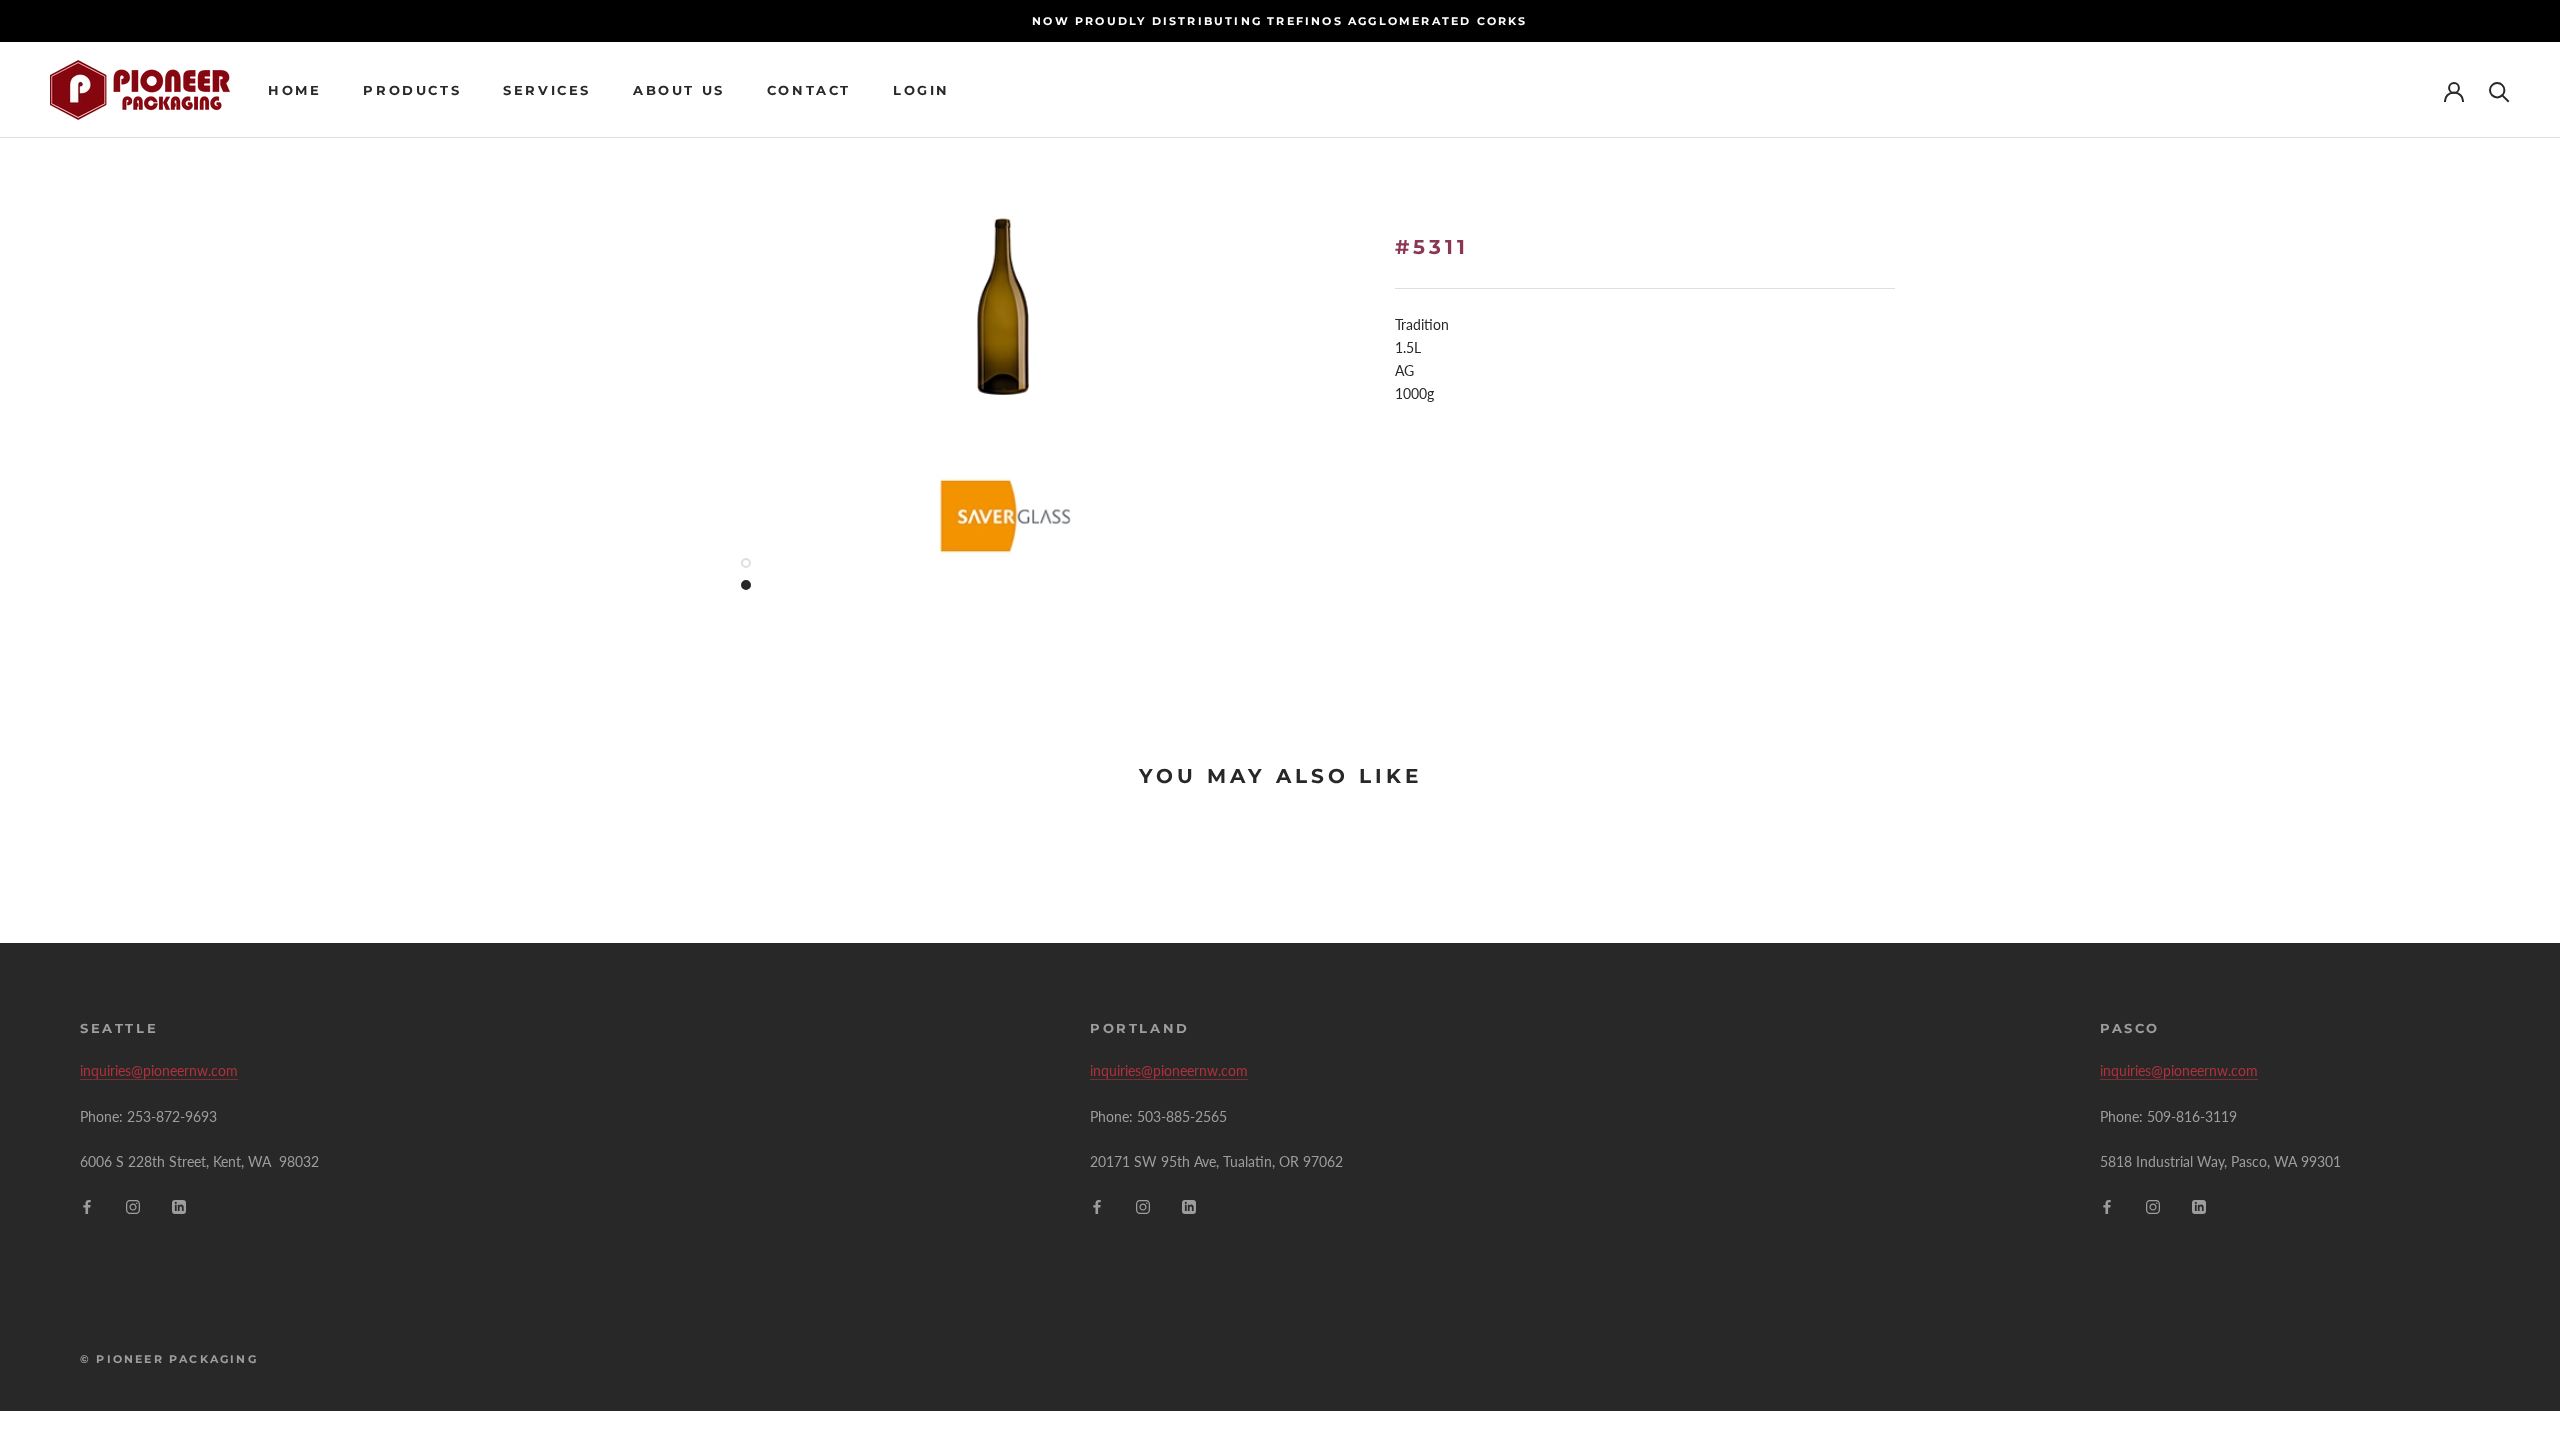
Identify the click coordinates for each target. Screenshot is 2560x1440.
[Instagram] (133, 1204)
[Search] (2499, 90)
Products (412, 90)
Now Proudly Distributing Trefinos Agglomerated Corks (1279, 21)
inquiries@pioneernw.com (159, 1070)
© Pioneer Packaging (169, 1359)
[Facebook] (87, 1204)
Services (547, 90)
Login (921, 90)
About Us (679, 90)
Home (294, 90)
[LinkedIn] (179, 1204)
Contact (809, 90)
